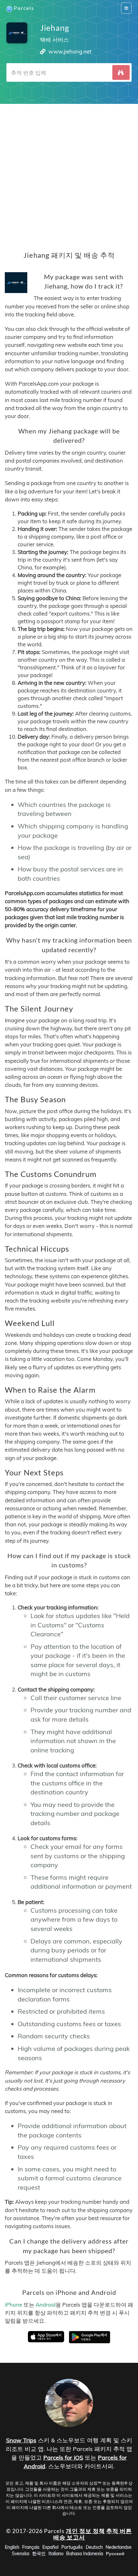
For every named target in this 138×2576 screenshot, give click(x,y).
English (12, 2547)
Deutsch (94, 2547)
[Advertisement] (69, 173)
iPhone (13, 2305)
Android (46, 2305)
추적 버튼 (119, 2531)
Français (31, 2547)
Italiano (56, 2554)
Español (50, 2547)
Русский (115, 2554)
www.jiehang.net (70, 51)
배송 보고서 (69, 2537)
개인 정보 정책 (85, 2531)
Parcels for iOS (63, 2458)
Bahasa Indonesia (85, 2554)
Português (72, 2547)
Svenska (21, 2554)
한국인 (39, 2554)
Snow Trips (21, 2440)
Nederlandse (119, 2547)
